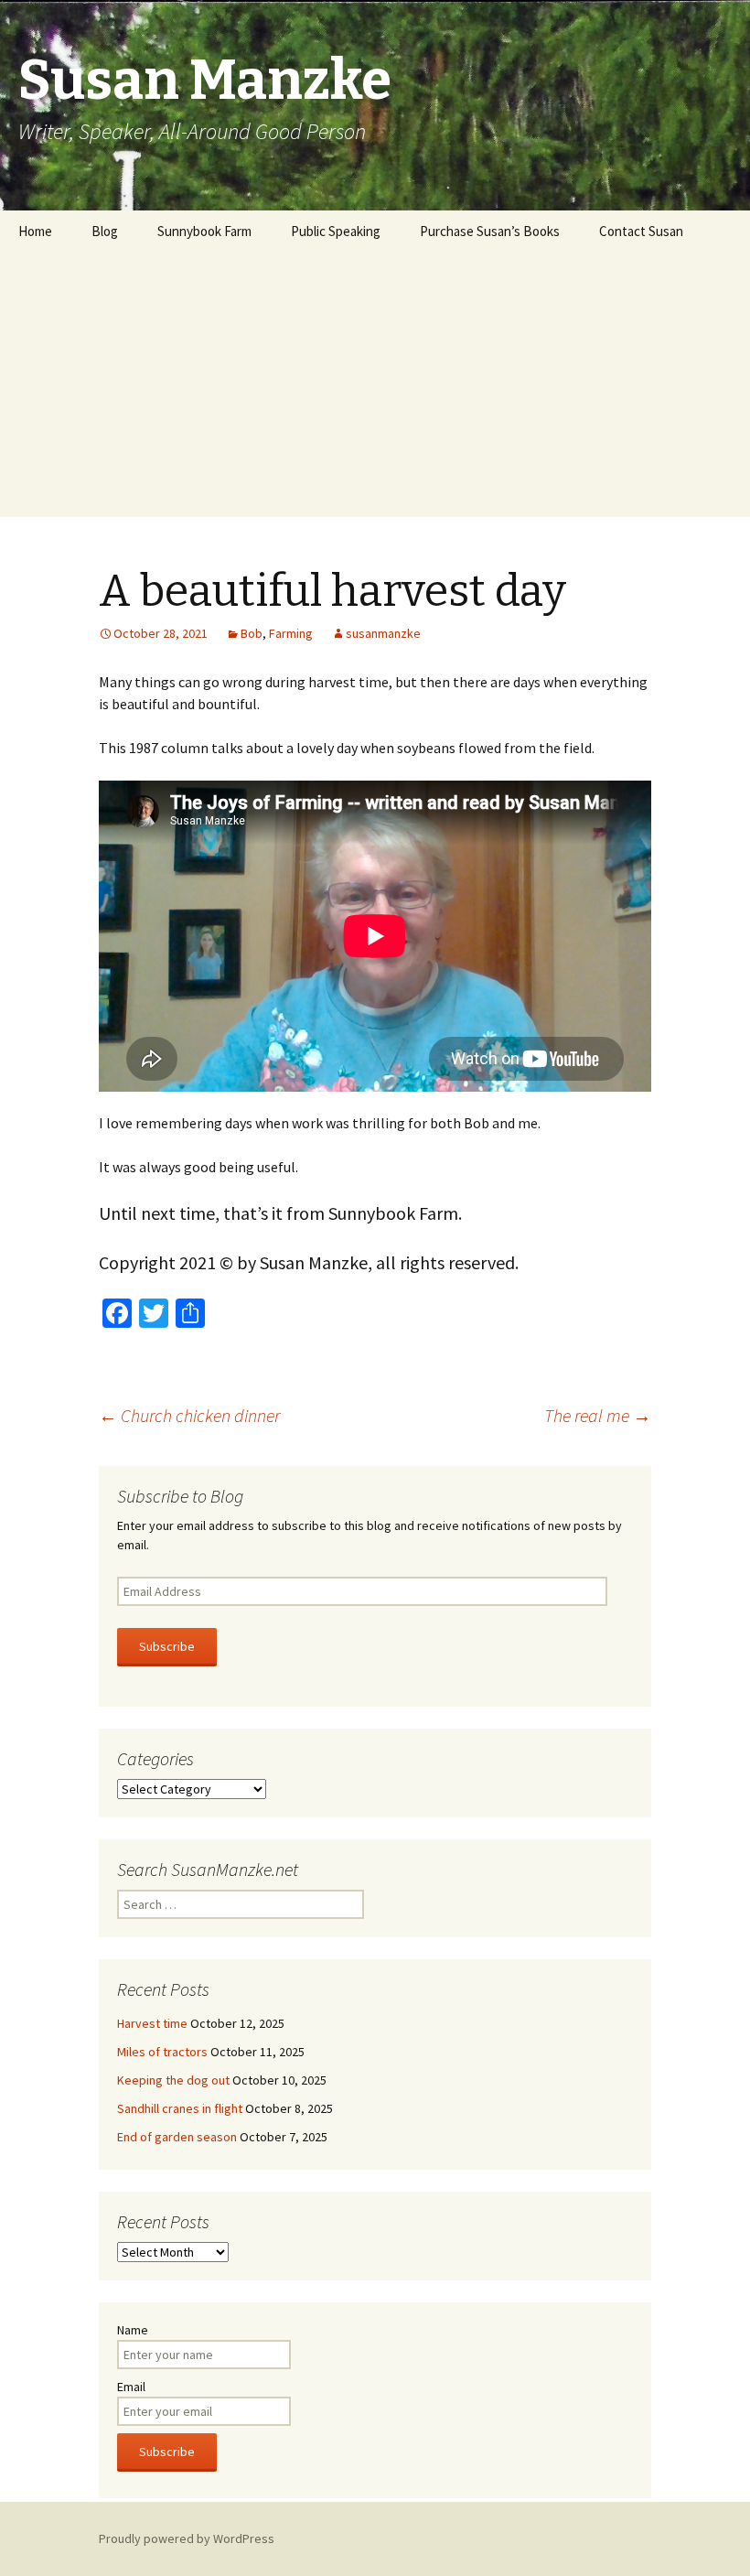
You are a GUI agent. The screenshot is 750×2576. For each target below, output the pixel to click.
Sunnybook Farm (204, 231)
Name (133, 2330)
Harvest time (152, 2023)
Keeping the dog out (173, 2080)
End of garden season (177, 2137)
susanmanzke (383, 633)
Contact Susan (641, 231)
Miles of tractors (162, 2052)
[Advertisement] (375, 389)
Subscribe (167, 1646)
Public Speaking (336, 231)
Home (35, 231)
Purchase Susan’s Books (490, 231)
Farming (291, 633)
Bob (252, 633)
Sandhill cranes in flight (180, 2108)
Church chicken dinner (189, 1415)
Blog (105, 231)
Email (131, 2387)
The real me (598, 1415)
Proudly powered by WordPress (187, 2538)
